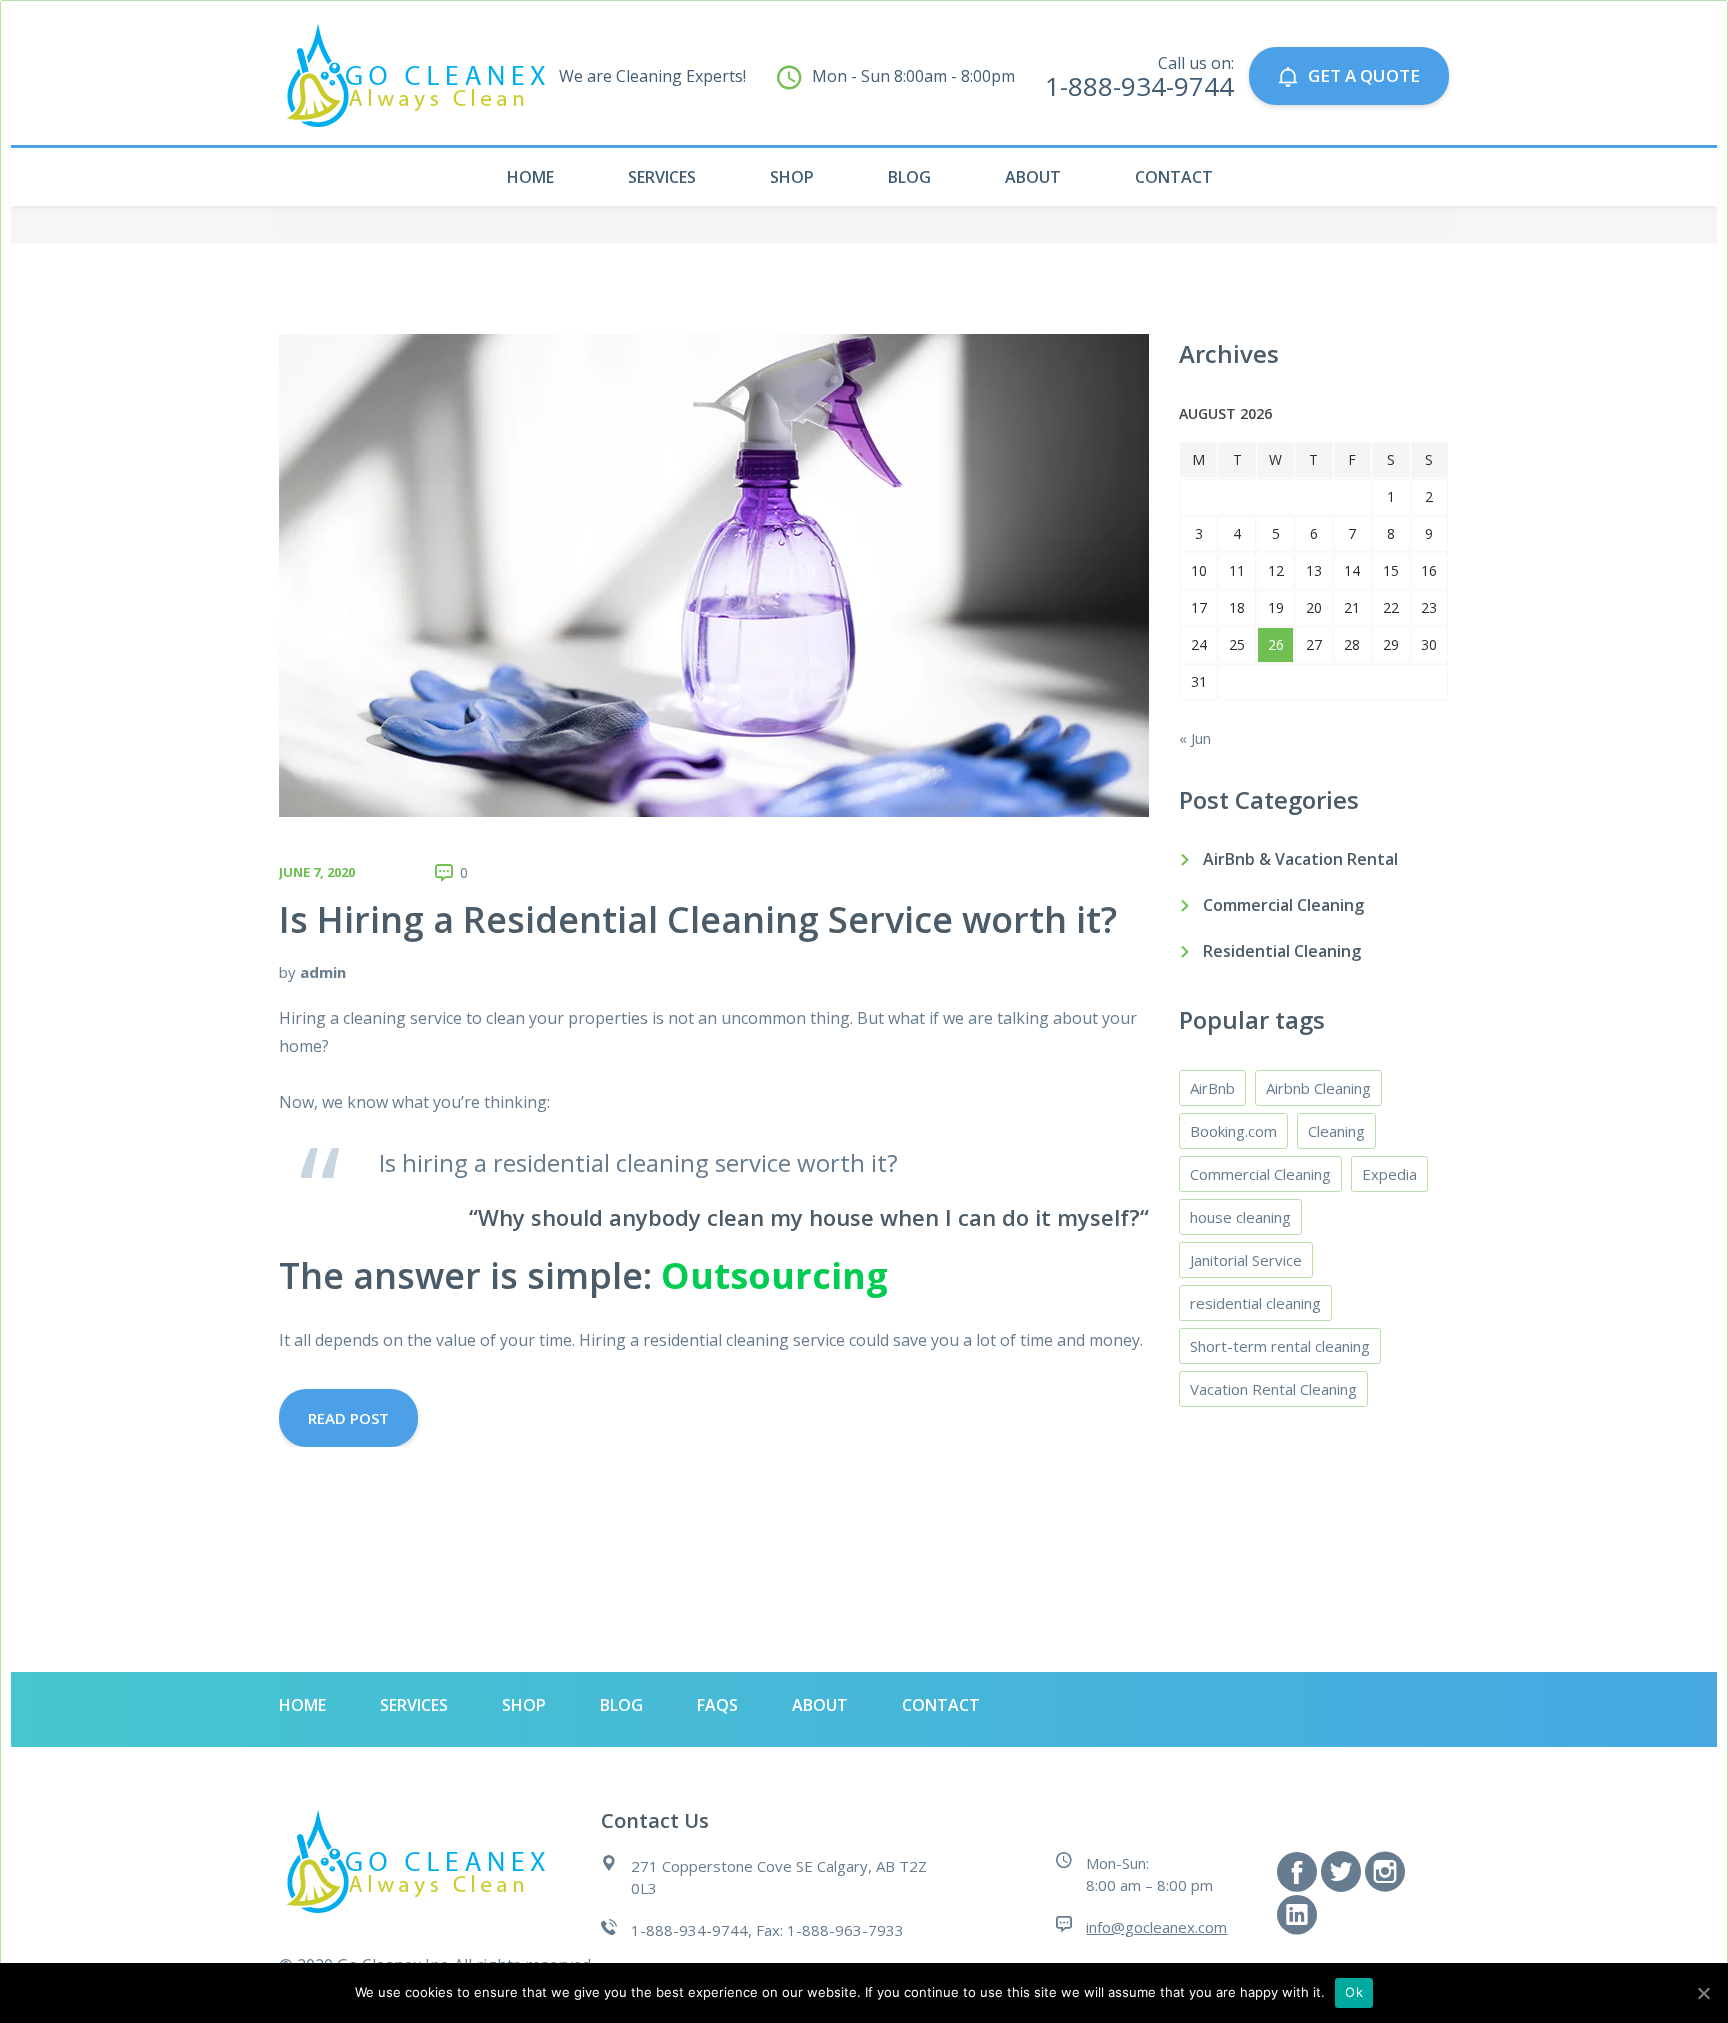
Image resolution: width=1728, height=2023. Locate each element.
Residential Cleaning (1282, 951)
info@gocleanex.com (1156, 1927)
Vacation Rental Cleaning (1273, 1389)
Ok (1354, 1992)
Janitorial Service (1246, 1260)
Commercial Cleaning (1283, 905)
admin (323, 972)
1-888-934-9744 (1139, 86)
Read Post (348, 1418)
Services (662, 177)
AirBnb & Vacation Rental (1300, 859)
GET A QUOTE (1364, 75)
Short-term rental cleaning (1280, 1346)
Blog (909, 177)
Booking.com (1233, 1131)
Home (530, 177)
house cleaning (1240, 1217)
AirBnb (1212, 1088)
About (1033, 177)
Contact (1174, 177)
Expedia (1389, 1174)
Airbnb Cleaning (1318, 1088)
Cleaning (1336, 1131)
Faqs (717, 1705)
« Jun (1195, 738)
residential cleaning (1255, 1303)
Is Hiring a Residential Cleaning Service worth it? (698, 919)
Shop (792, 177)
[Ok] (1703, 1993)
